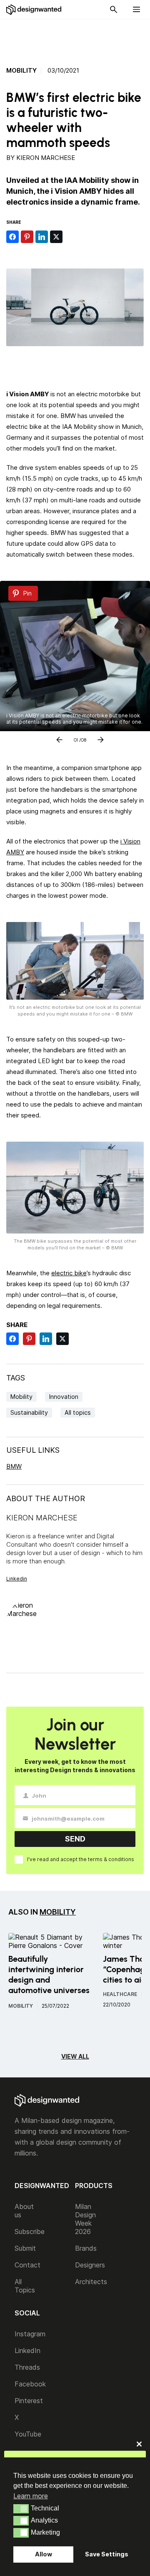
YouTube (28, 2434)
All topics (78, 1412)
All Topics (25, 2286)
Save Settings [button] (107, 2554)
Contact (27, 2265)
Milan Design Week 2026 (85, 2219)
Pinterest (29, 2401)
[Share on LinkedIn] (42, 237)
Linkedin (17, 1579)
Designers (90, 2265)
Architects (91, 2282)
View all (75, 2056)
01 (76, 738)
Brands (86, 2248)
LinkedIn (27, 2351)
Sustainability (29, 1412)
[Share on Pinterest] (27, 237)
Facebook (30, 2384)
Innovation (64, 1397)
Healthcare (120, 1994)
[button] (21, 2509)
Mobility (21, 71)
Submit (25, 2248)
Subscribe (30, 2232)
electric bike (69, 1273)
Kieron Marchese (46, 158)
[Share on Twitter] (56, 237)
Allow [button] (44, 2554)
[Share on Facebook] (12, 237)
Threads (27, 2367)
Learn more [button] (31, 2496)
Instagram (30, 2334)
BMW (14, 1466)
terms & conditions (111, 1859)
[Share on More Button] (71, 237)
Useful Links (33, 1450)
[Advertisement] (79, 38)
